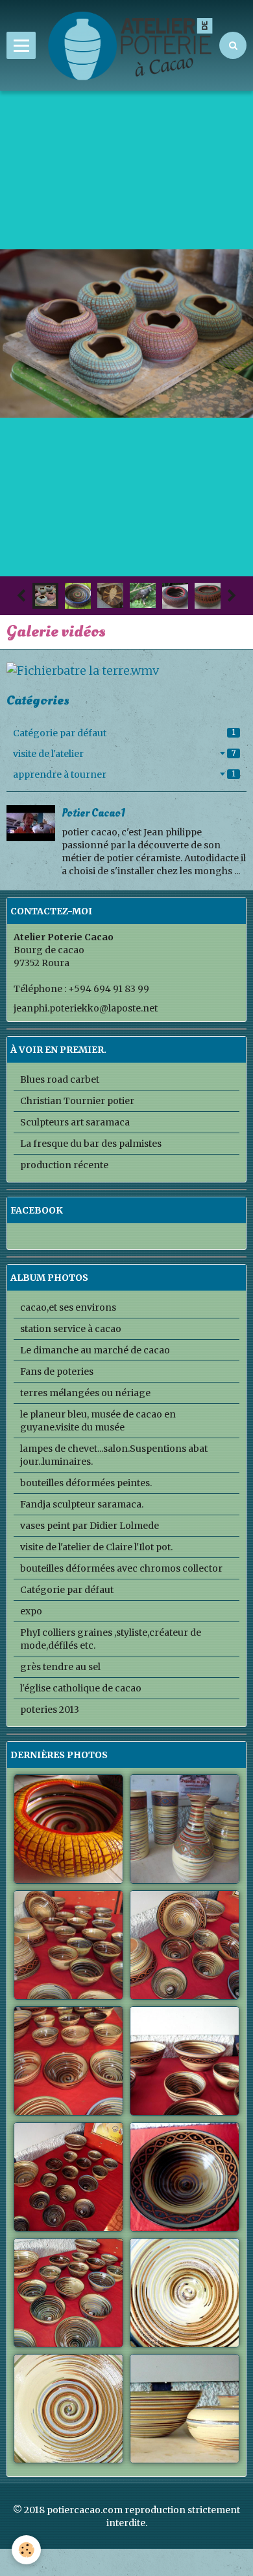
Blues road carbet (60, 1079)
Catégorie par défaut (124, 733)
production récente (64, 1165)
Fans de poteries (57, 1372)
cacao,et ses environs (68, 1307)
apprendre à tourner (124, 774)
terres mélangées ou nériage (85, 1393)
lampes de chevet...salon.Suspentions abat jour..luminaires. (114, 1455)
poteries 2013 (50, 1710)
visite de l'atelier (124, 754)
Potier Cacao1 (94, 812)
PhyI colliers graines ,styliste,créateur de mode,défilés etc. (111, 1639)
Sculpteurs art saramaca (75, 1122)
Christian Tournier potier (77, 1101)
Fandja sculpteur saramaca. (82, 1504)
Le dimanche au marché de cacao (95, 1350)
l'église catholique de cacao (81, 1688)
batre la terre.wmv (108, 671)
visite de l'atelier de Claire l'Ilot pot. (96, 1547)
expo (31, 1611)
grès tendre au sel (60, 1667)
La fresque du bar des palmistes (91, 1144)
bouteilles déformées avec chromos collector (121, 1568)
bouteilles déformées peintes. (86, 1483)
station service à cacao (71, 1329)
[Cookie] (26, 2550)
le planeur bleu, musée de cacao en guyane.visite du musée (98, 1421)
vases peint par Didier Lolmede (90, 1526)
